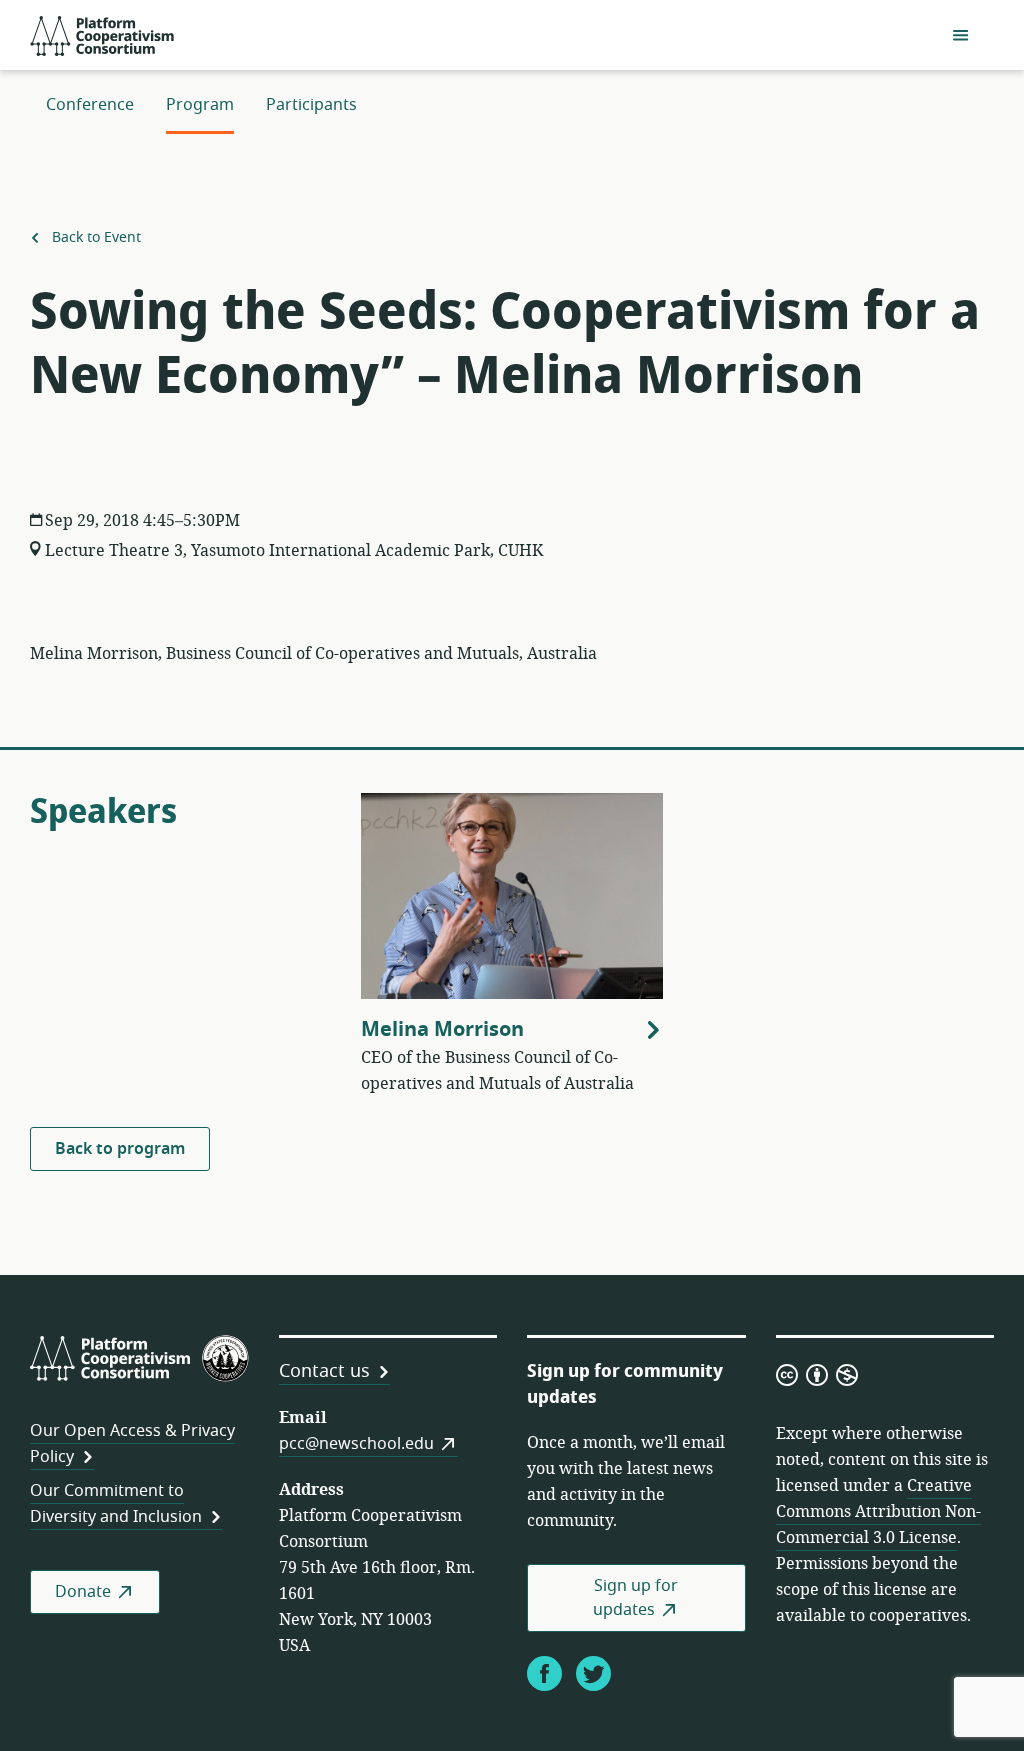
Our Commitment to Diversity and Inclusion (116, 1504)
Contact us (324, 1371)
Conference (90, 105)
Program (200, 105)
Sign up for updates (635, 1598)
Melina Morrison (442, 1029)
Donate (83, 1592)
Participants (311, 105)
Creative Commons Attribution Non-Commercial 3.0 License (878, 1512)
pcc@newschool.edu (356, 1444)
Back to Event (94, 237)
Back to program (120, 1149)
